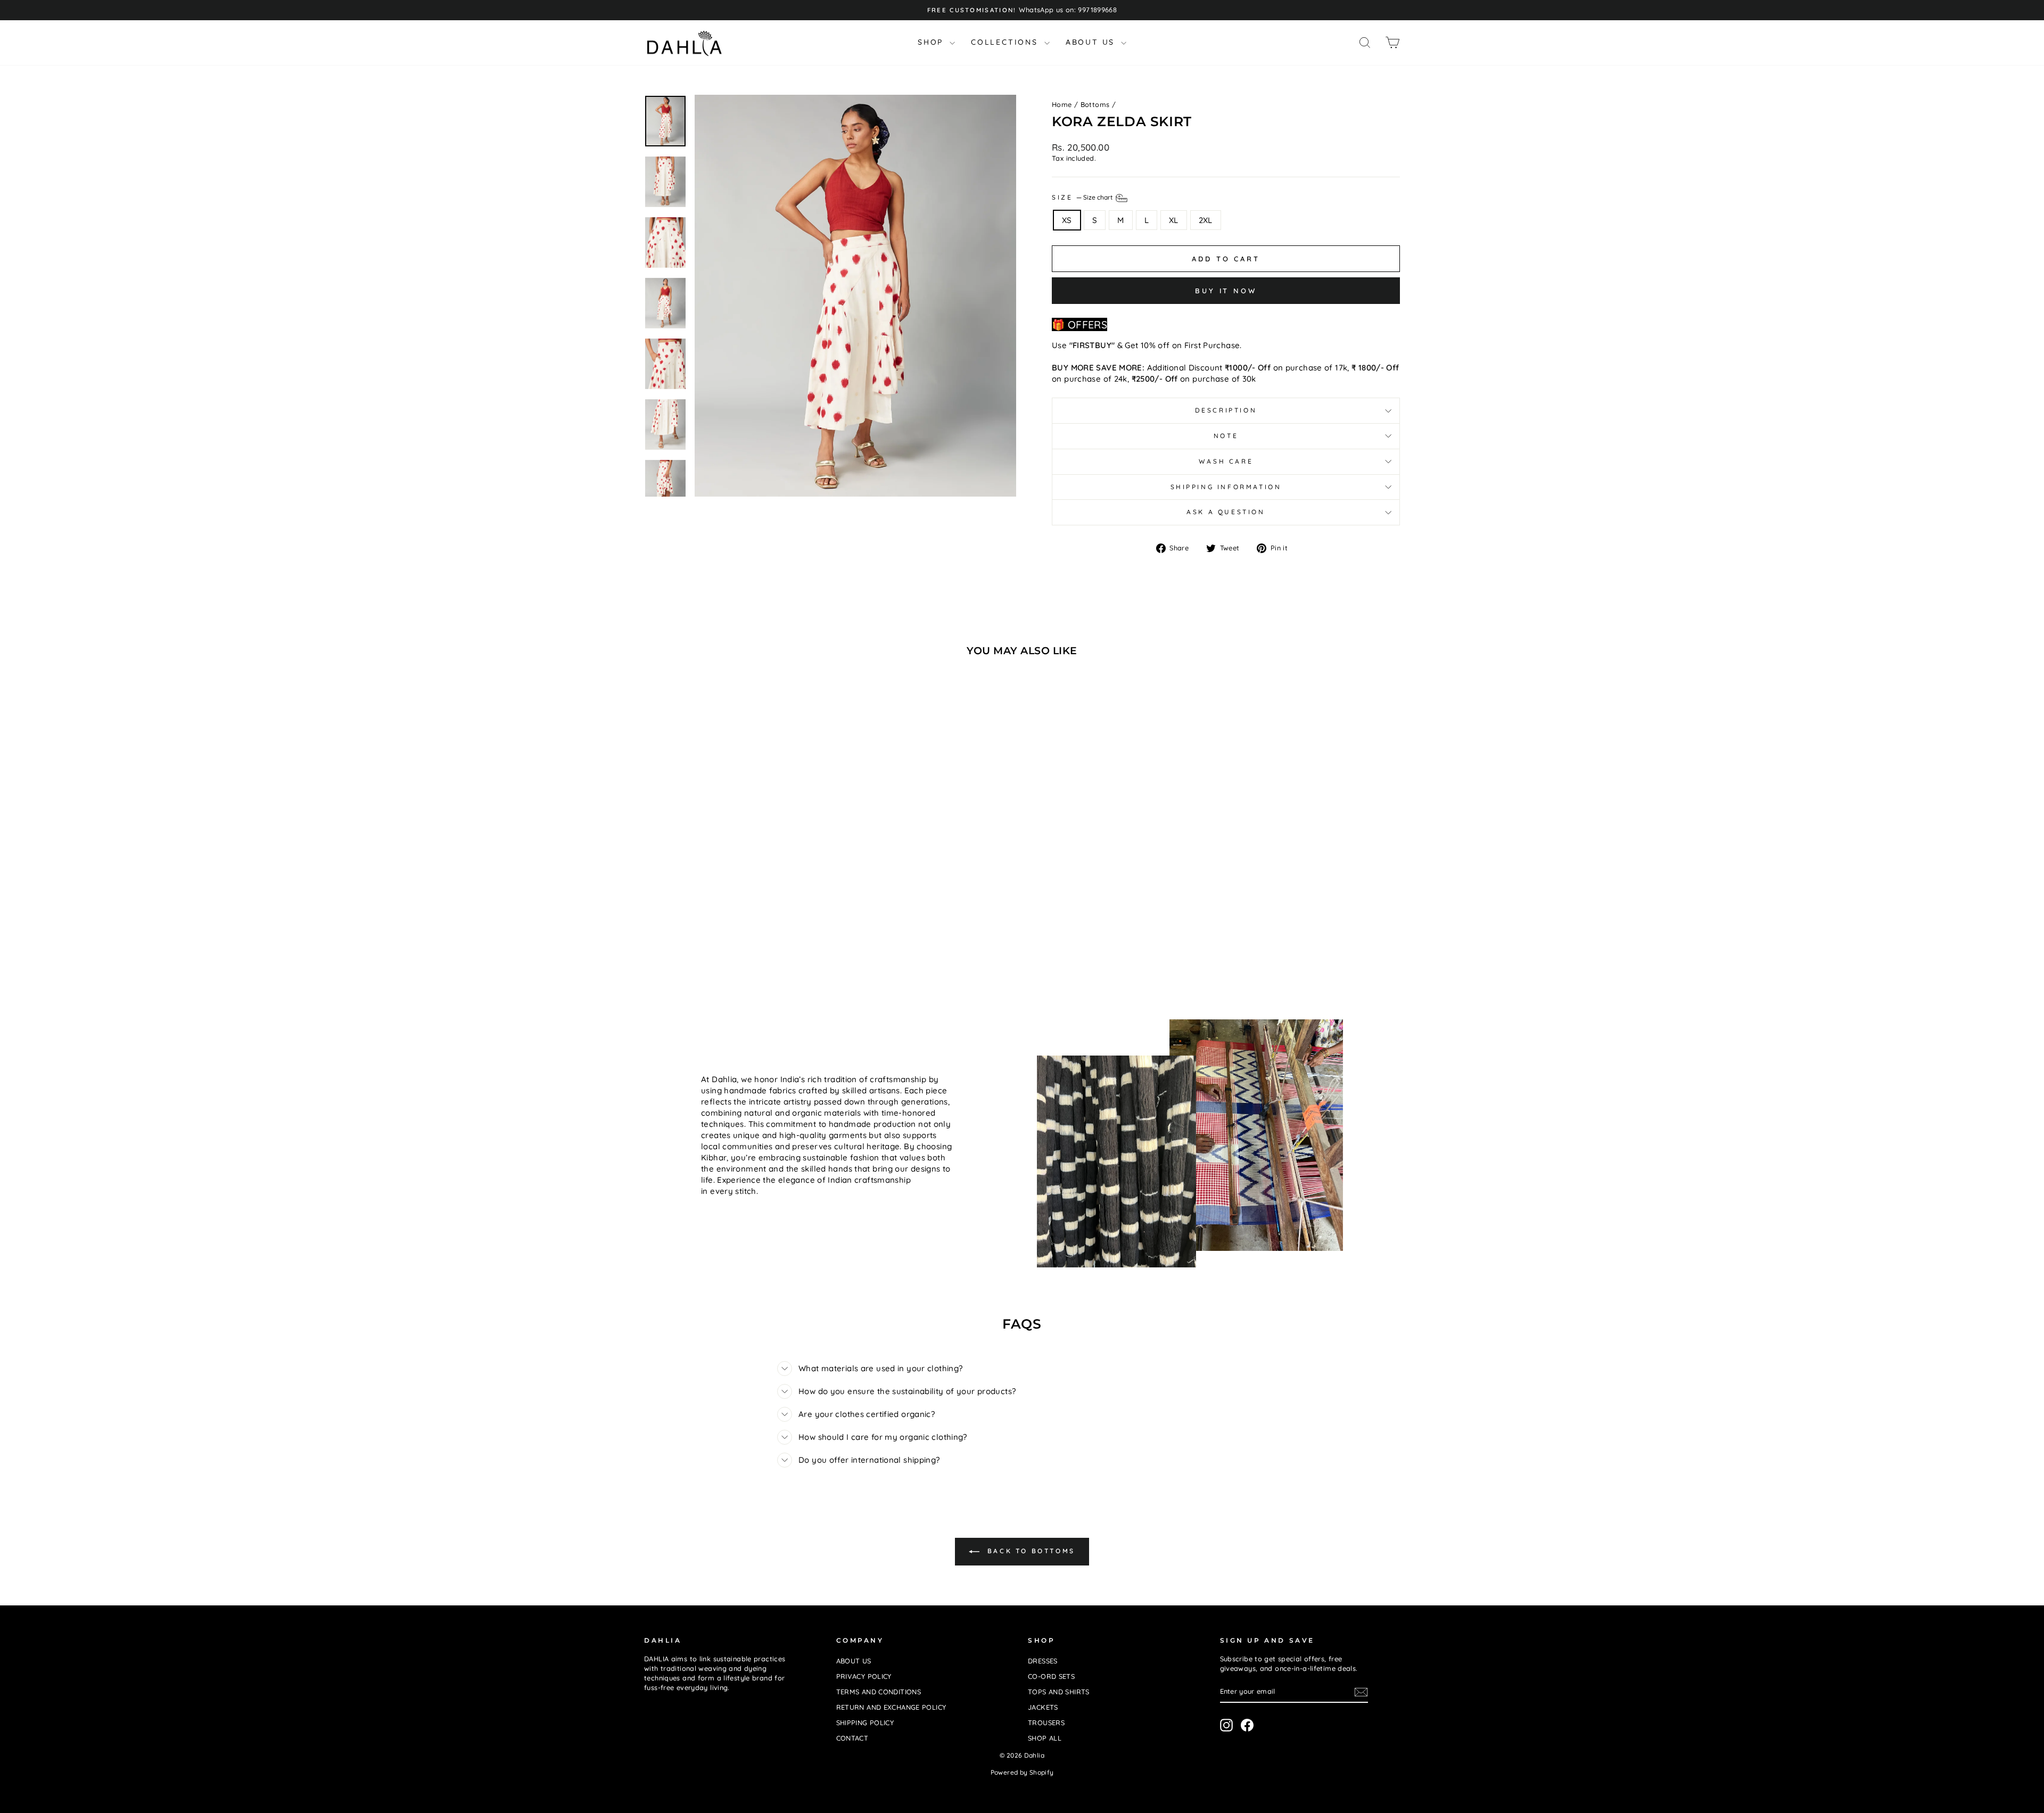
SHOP (932, 42)
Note (1226, 436)
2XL (1206, 220)
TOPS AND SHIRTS (1059, 1692)
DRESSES (1043, 1661)
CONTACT (852, 1738)
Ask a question (1226, 512)
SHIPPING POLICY (865, 1723)
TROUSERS (1046, 1723)
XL (1174, 220)
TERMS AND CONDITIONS (879, 1692)
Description (1226, 410)
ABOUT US (1092, 42)
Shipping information (1226, 487)
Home (1062, 104)
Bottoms (1095, 104)
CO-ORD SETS (1051, 1676)
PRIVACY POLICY (864, 1676)
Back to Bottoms (1029, 1551)
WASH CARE (1226, 461)
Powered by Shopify (1022, 1772)
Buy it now (1226, 291)
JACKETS (1043, 1707)
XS (1067, 220)
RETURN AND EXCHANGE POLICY (891, 1707)
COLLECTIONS (1006, 42)
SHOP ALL (1045, 1738)
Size (1083, 197)
